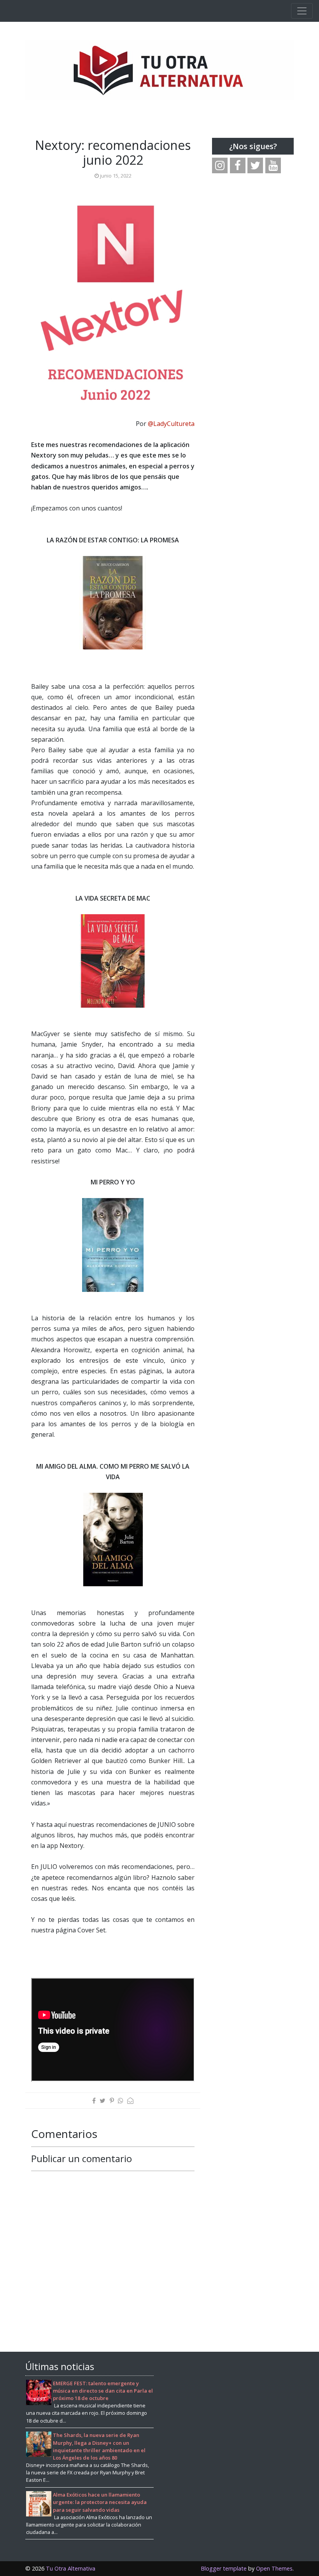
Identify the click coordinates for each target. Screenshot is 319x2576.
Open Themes (274, 2568)
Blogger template (224, 2568)
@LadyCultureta (171, 424)
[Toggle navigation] (302, 11)
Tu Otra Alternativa (71, 2568)
